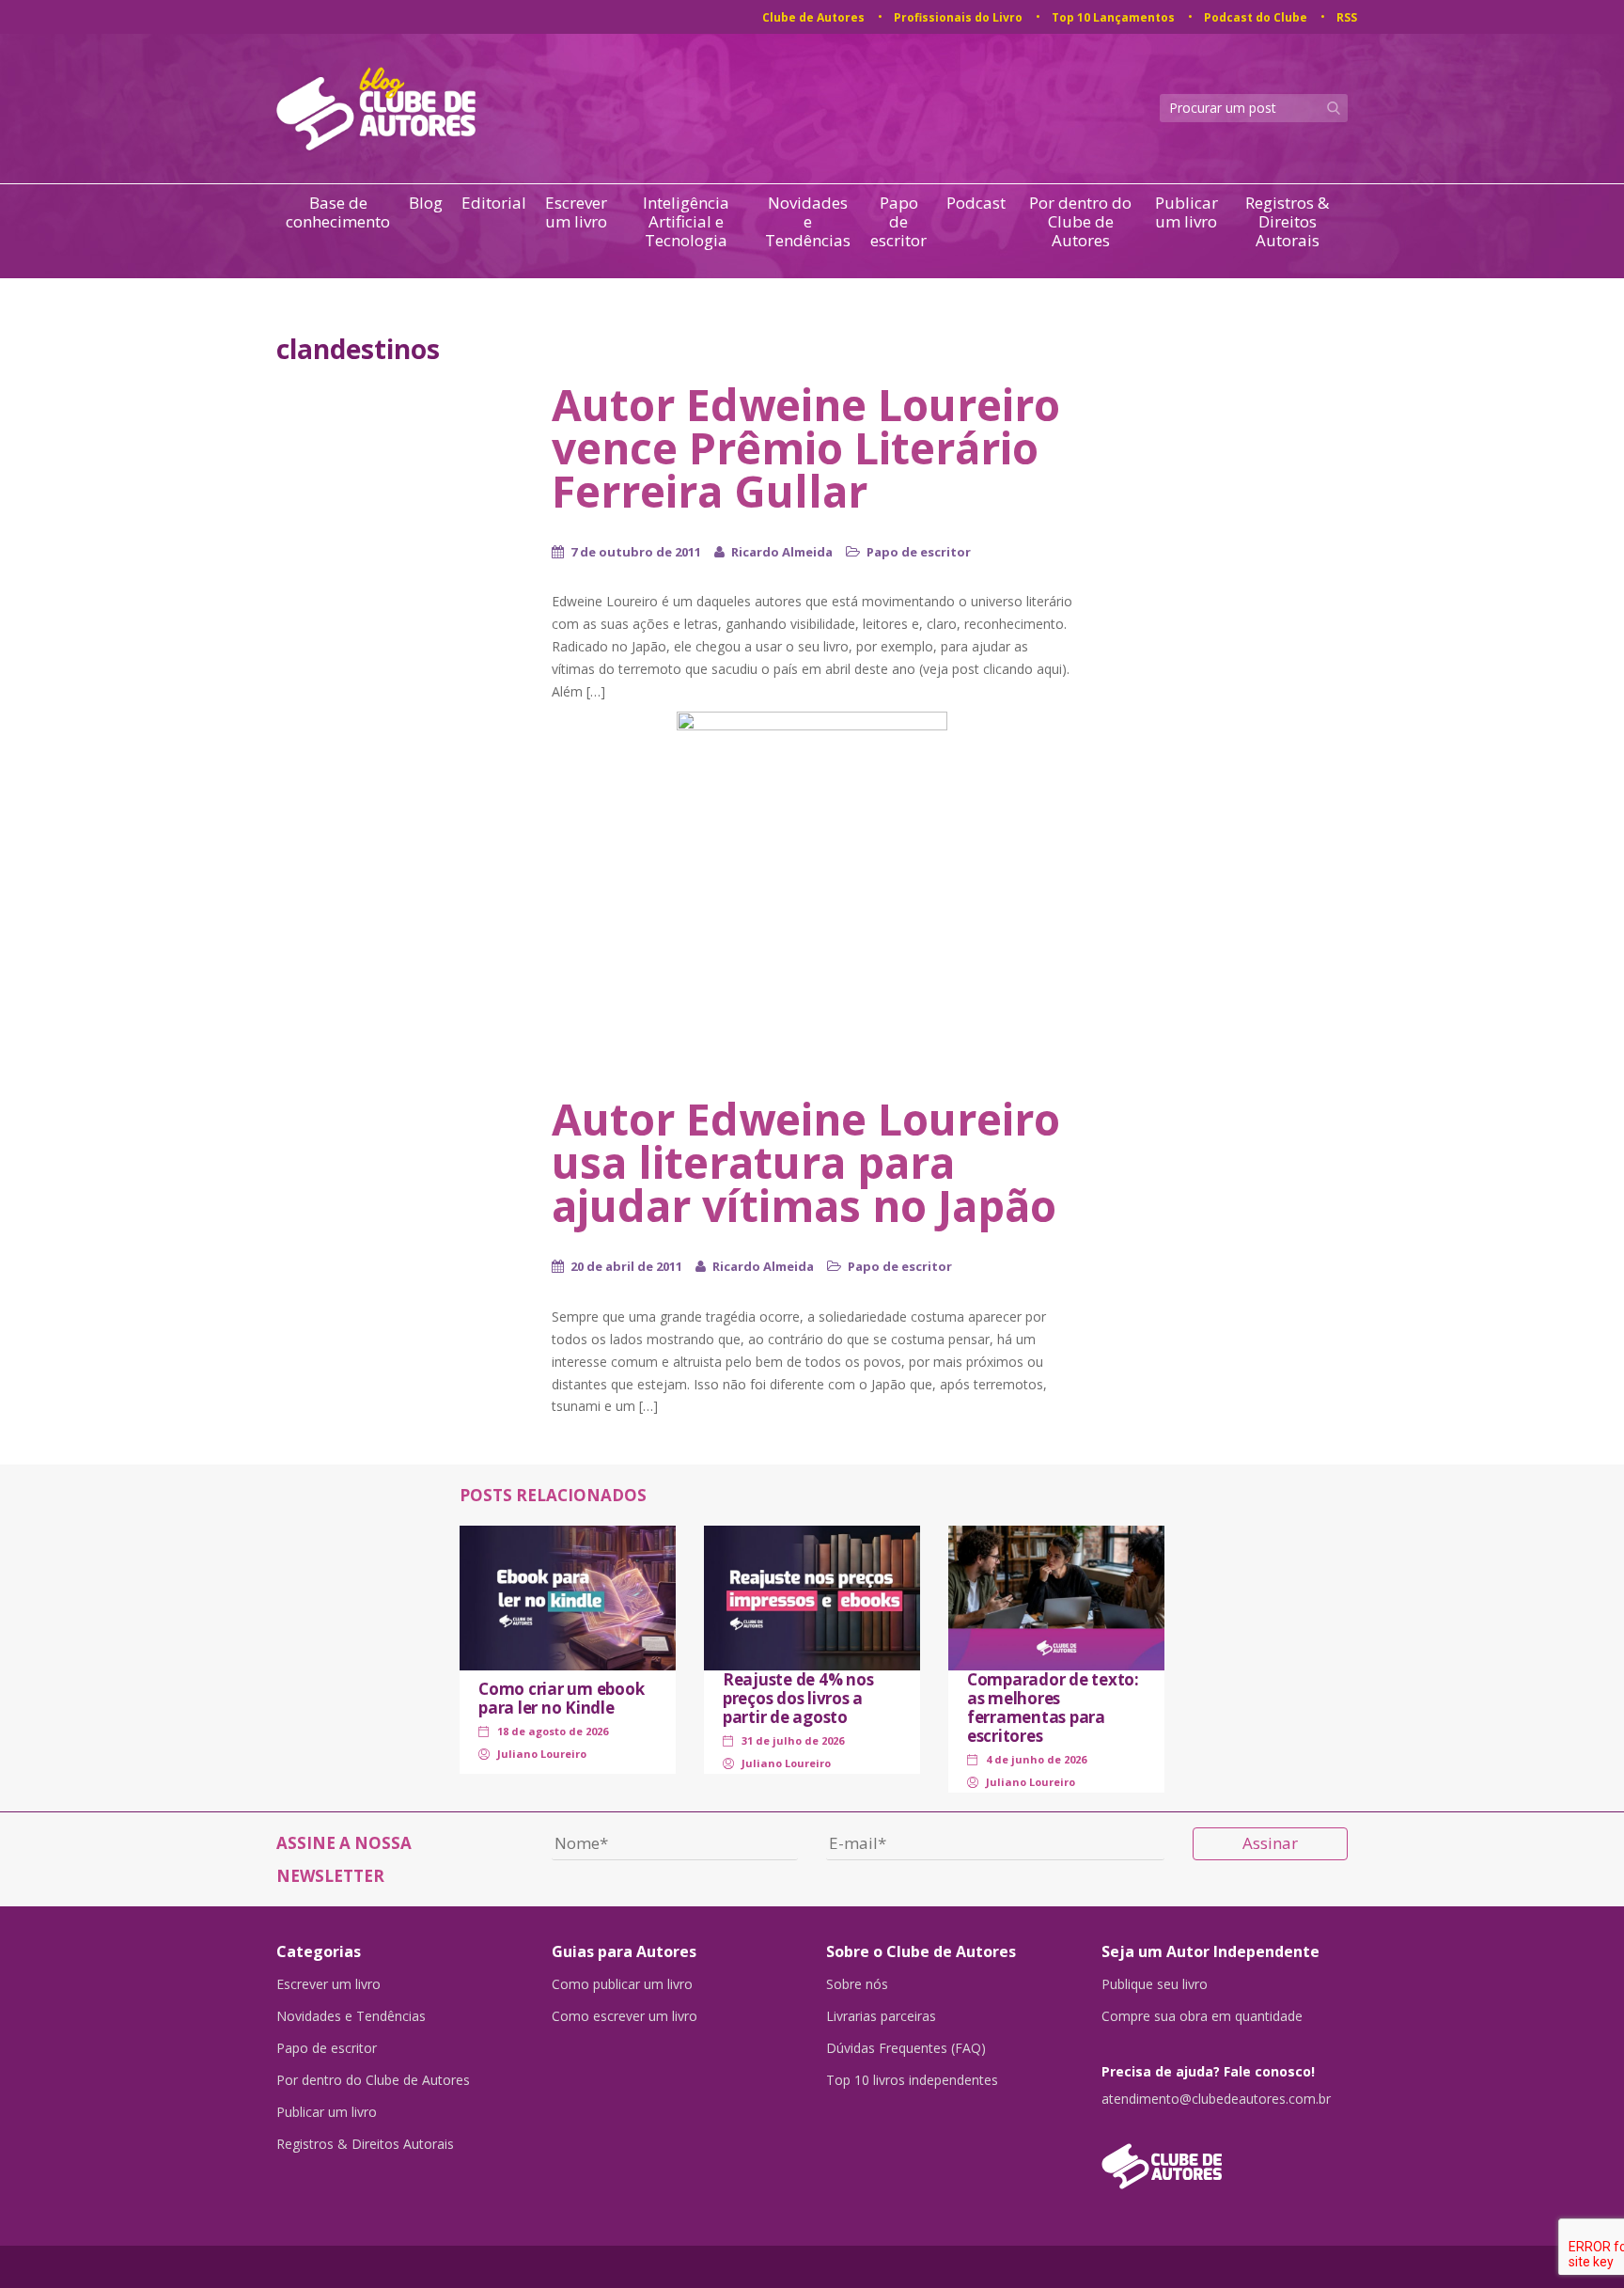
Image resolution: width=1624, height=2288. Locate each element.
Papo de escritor (898, 222)
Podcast (976, 204)
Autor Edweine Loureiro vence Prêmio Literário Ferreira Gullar (806, 447)
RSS (1347, 17)
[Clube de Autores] (1225, 2157)
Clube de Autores (813, 17)
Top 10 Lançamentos (1113, 17)
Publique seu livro (1155, 1984)
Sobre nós (857, 1984)
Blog (426, 204)
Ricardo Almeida (782, 552)
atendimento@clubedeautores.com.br (1216, 2099)
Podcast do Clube (1256, 17)
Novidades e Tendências (808, 222)
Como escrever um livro (625, 2016)
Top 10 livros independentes (912, 2080)
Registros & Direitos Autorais (1287, 222)
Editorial (494, 204)
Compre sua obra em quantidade (1202, 2016)
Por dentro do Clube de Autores (1080, 222)
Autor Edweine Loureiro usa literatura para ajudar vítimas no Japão (806, 1162)
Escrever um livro (576, 213)
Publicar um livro (1187, 213)
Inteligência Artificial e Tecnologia (686, 222)
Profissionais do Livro (958, 17)
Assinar (1270, 1843)
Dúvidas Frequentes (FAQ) (906, 2048)
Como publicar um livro (622, 1984)
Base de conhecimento (338, 213)
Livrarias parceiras (881, 2016)
